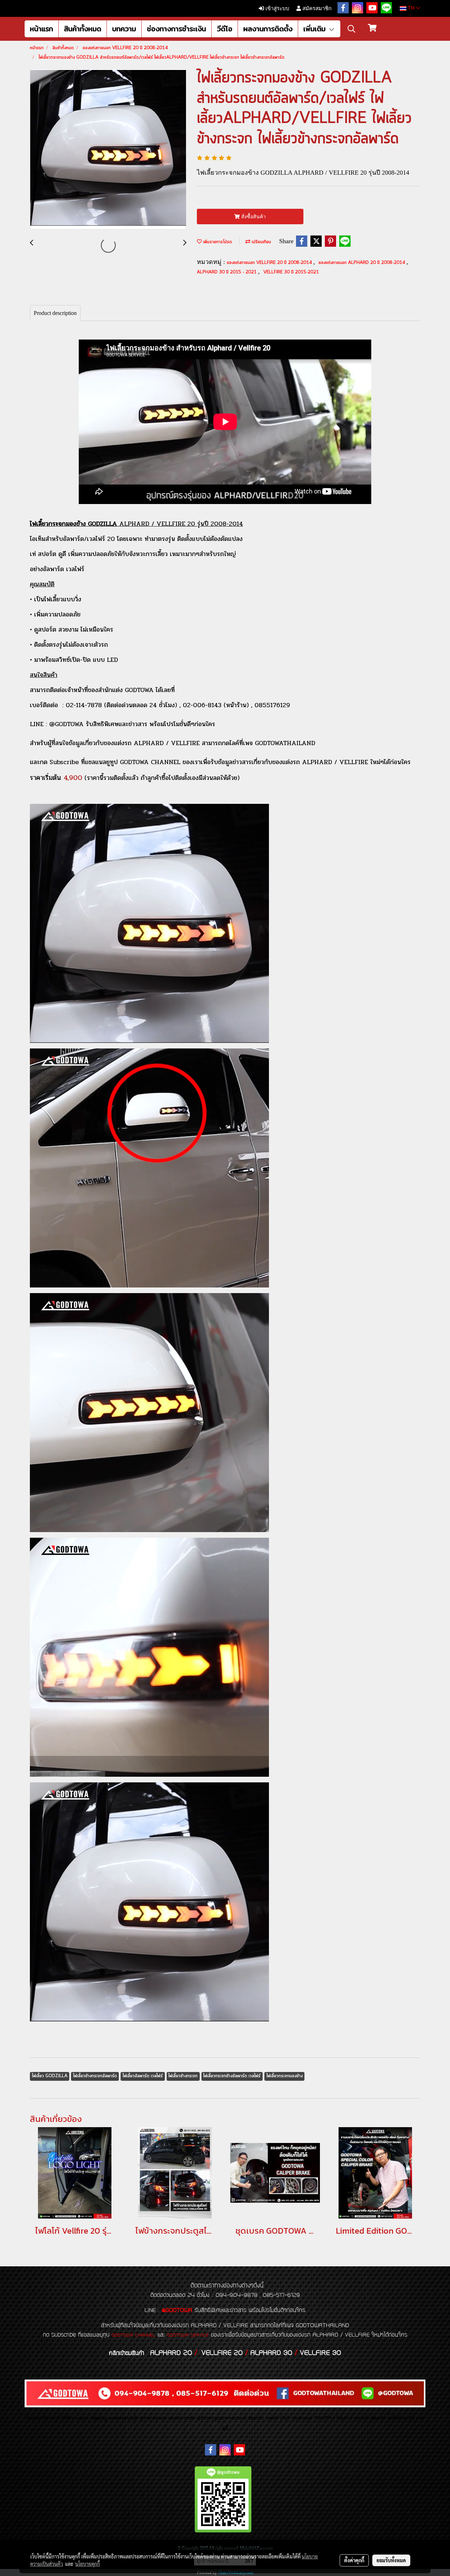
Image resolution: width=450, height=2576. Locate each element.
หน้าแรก (41, 29)
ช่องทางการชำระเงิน (176, 29)
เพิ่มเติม (316, 29)
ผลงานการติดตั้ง (268, 29)
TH (411, 8)
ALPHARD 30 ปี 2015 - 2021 (227, 272)
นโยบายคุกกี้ (88, 2564)
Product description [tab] (55, 313)
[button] (352, 29)
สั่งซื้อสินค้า (253, 217)
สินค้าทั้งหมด (83, 29)
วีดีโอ (225, 29)
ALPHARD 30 (271, 2353)
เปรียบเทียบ (261, 242)
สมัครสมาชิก (316, 8)
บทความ (124, 29)
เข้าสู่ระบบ (277, 8)
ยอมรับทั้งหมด (391, 2560)
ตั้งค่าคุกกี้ (354, 2560)
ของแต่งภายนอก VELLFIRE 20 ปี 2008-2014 (270, 263)
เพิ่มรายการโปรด (217, 242)
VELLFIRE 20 (222, 2353)
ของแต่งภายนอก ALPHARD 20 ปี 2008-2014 (362, 263)
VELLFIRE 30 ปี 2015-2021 (291, 272)
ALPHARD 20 (171, 2353)
